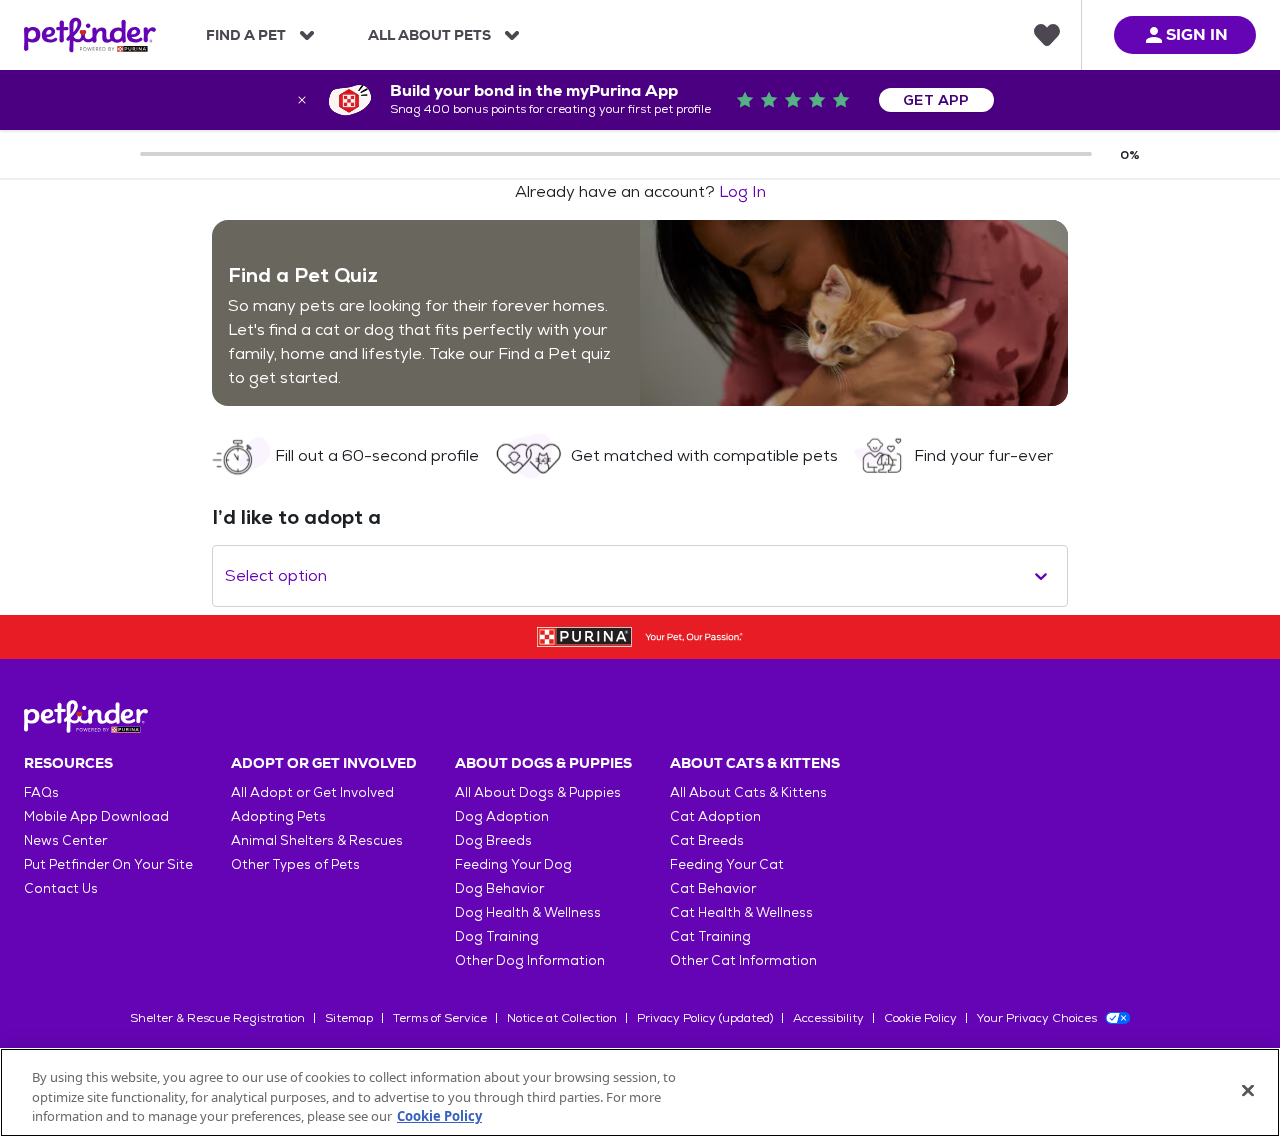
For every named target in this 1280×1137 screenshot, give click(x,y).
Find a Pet (246, 35)
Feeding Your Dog (513, 864)
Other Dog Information (530, 960)
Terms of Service (440, 1018)
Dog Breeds (493, 840)
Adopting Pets (278, 816)
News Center (65, 840)
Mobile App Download (96, 816)
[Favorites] (1047, 35)
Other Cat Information (743, 960)
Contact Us (61, 888)
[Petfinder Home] (90, 35)
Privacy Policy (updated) (705, 1018)
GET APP (936, 100)
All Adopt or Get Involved (312, 792)
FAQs (41, 792)
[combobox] (227, 576)
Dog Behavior (499, 888)
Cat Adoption (715, 816)
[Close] (1248, 1090)
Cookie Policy (920, 1018)
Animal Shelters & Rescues (317, 840)
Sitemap (349, 1018)
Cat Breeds (707, 840)
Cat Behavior (713, 888)
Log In (742, 191)
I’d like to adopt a (296, 517)
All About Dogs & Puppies (538, 792)
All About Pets (429, 35)
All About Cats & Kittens (748, 792)
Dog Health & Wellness (528, 912)
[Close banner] (302, 100)
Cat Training (710, 936)
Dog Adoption (502, 816)
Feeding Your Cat (727, 864)
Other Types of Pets (295, 864)
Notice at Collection (562, 1018)
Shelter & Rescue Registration (217, 1018)
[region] (640, 1092)
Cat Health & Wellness (741, 912)
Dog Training (497, 936)
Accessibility (828, 1018)
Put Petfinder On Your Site (108, 864)
